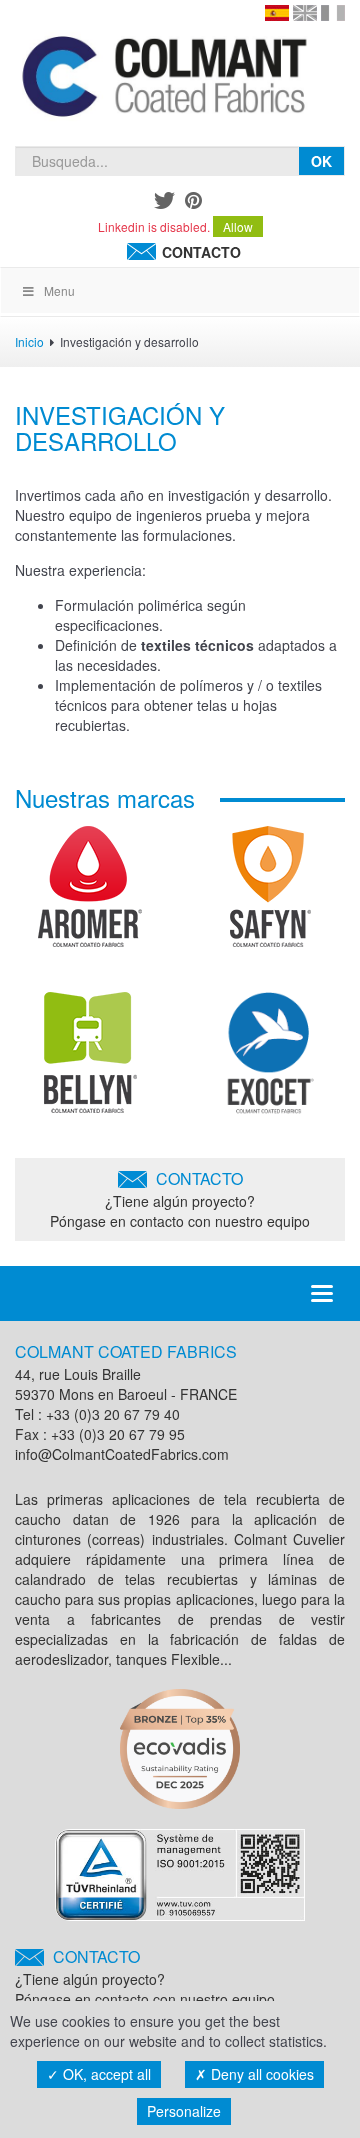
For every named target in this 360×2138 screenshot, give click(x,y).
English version (305, 13)
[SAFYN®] (270, 894)
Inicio (29, 341)
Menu (59, 290)
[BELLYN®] (90, 1060)
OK (321, 161)
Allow (238, 226)
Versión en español (277, 13)
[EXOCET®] (270, 1060)
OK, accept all (105, 2074)
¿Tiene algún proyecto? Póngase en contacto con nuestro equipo (180, 1199)
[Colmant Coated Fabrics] (163, 80)
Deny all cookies (260, 2074)
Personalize (184, 2111)
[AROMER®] (90, 894)
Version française (333, 13)
